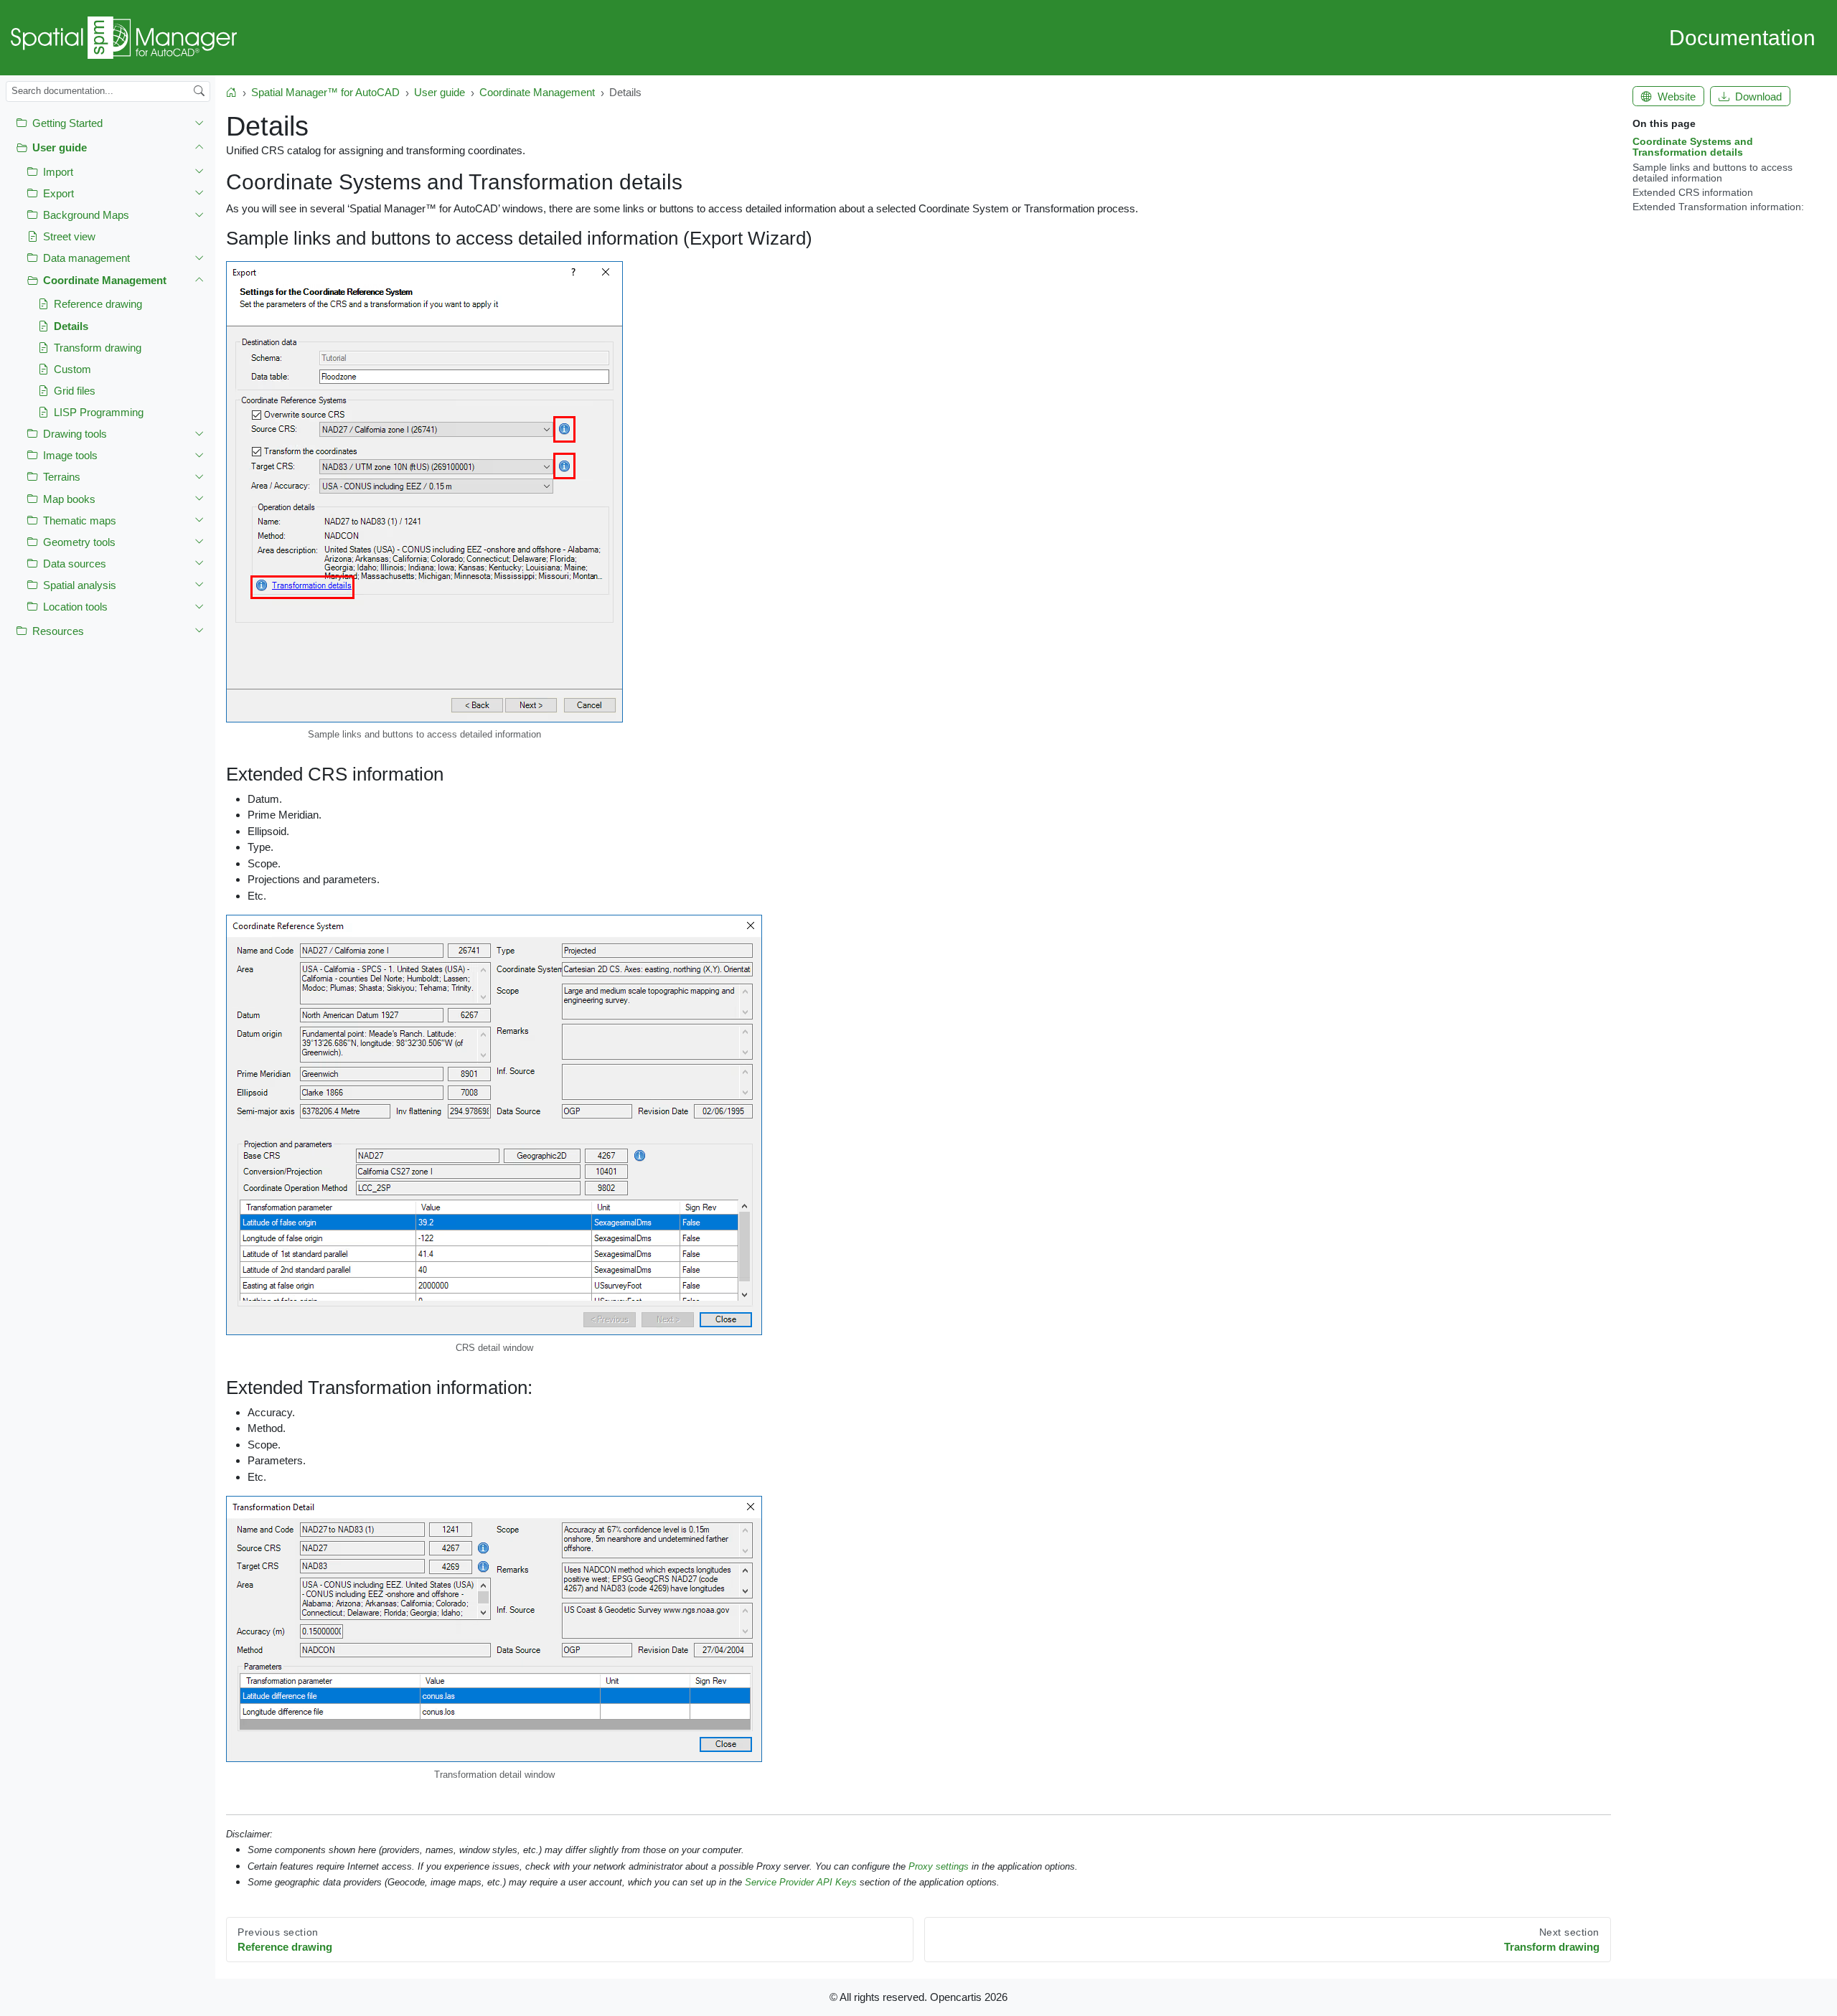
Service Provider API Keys (801, 1882)
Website (1677, 96)
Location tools (75, 607)
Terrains (62, 477)
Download (1758, 96)
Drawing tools (75, 434)
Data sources (75, 564)
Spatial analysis (80, 585)
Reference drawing (98, 305)
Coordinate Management (105, 280)
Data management (86, 259)
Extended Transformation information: (1718, 207)
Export (58, 193)
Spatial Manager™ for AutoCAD (325, 92)
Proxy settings (939, 1866)
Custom (72, 369)
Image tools (70, 455)
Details (71, 326)
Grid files (75, 391)
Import (58, 172)
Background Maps (86, 215)
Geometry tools (79, 542)
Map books (69, 499)
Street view (69, 236)
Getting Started (67, 123)
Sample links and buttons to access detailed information (1713, 173)
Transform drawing (98, 348)
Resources (58, 631)
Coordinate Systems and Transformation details (1693, 147)
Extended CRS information (1693, 193)
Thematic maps (80, 521)
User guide (60, 147)
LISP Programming (99, 412)
